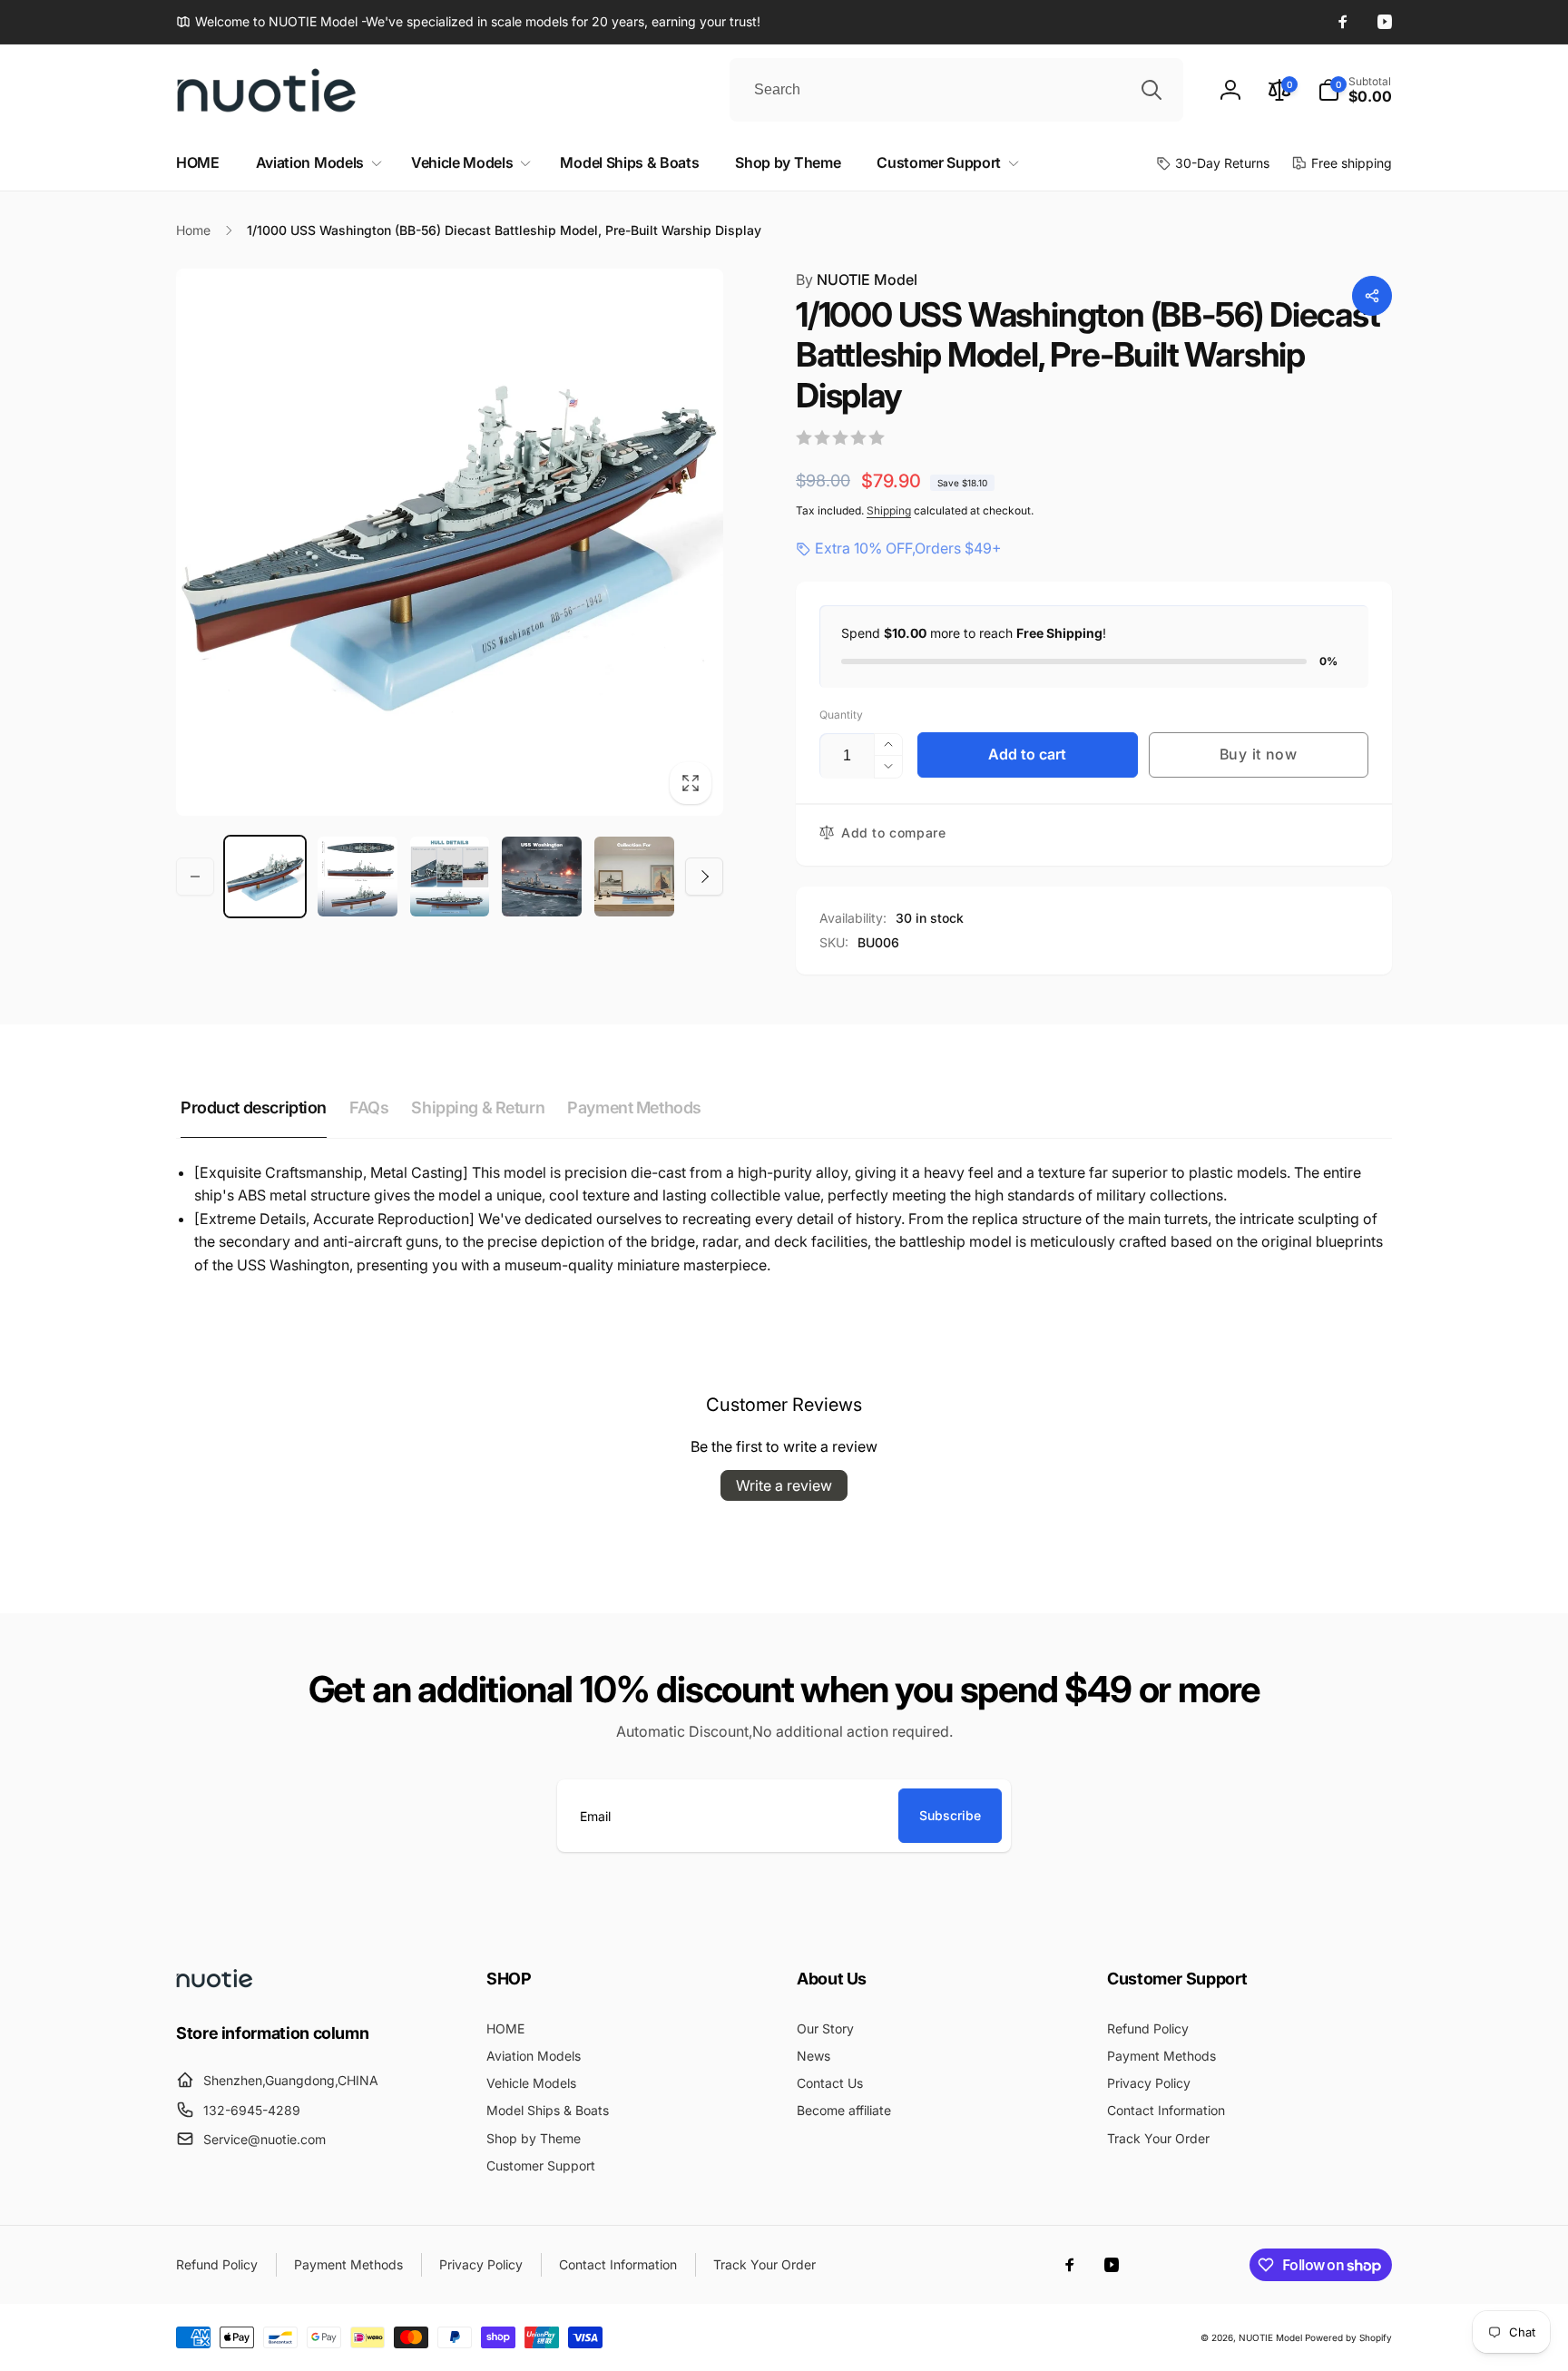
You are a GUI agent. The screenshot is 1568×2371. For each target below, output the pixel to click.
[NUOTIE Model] (215, 1983)
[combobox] (956, 90)
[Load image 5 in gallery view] (634, 877)
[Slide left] (195, 877)
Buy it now (1259, 754)
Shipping (889, 510)
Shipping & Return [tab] (478, 1107)
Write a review (784, 1485)
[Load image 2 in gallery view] (358, 877)
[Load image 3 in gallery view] (450, 877)
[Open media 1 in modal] (450, 542)
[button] (1355, 90)
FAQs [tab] (369, 1107)
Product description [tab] (254, 1107)
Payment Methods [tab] (634, 1107)
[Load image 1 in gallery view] (265, 877)
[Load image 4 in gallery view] (542, 877)
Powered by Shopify (1348, 2337)
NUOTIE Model (857, 279)
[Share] (1372, 296)
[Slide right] (704, 877)
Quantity (841, 715)
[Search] (1151, 90)
